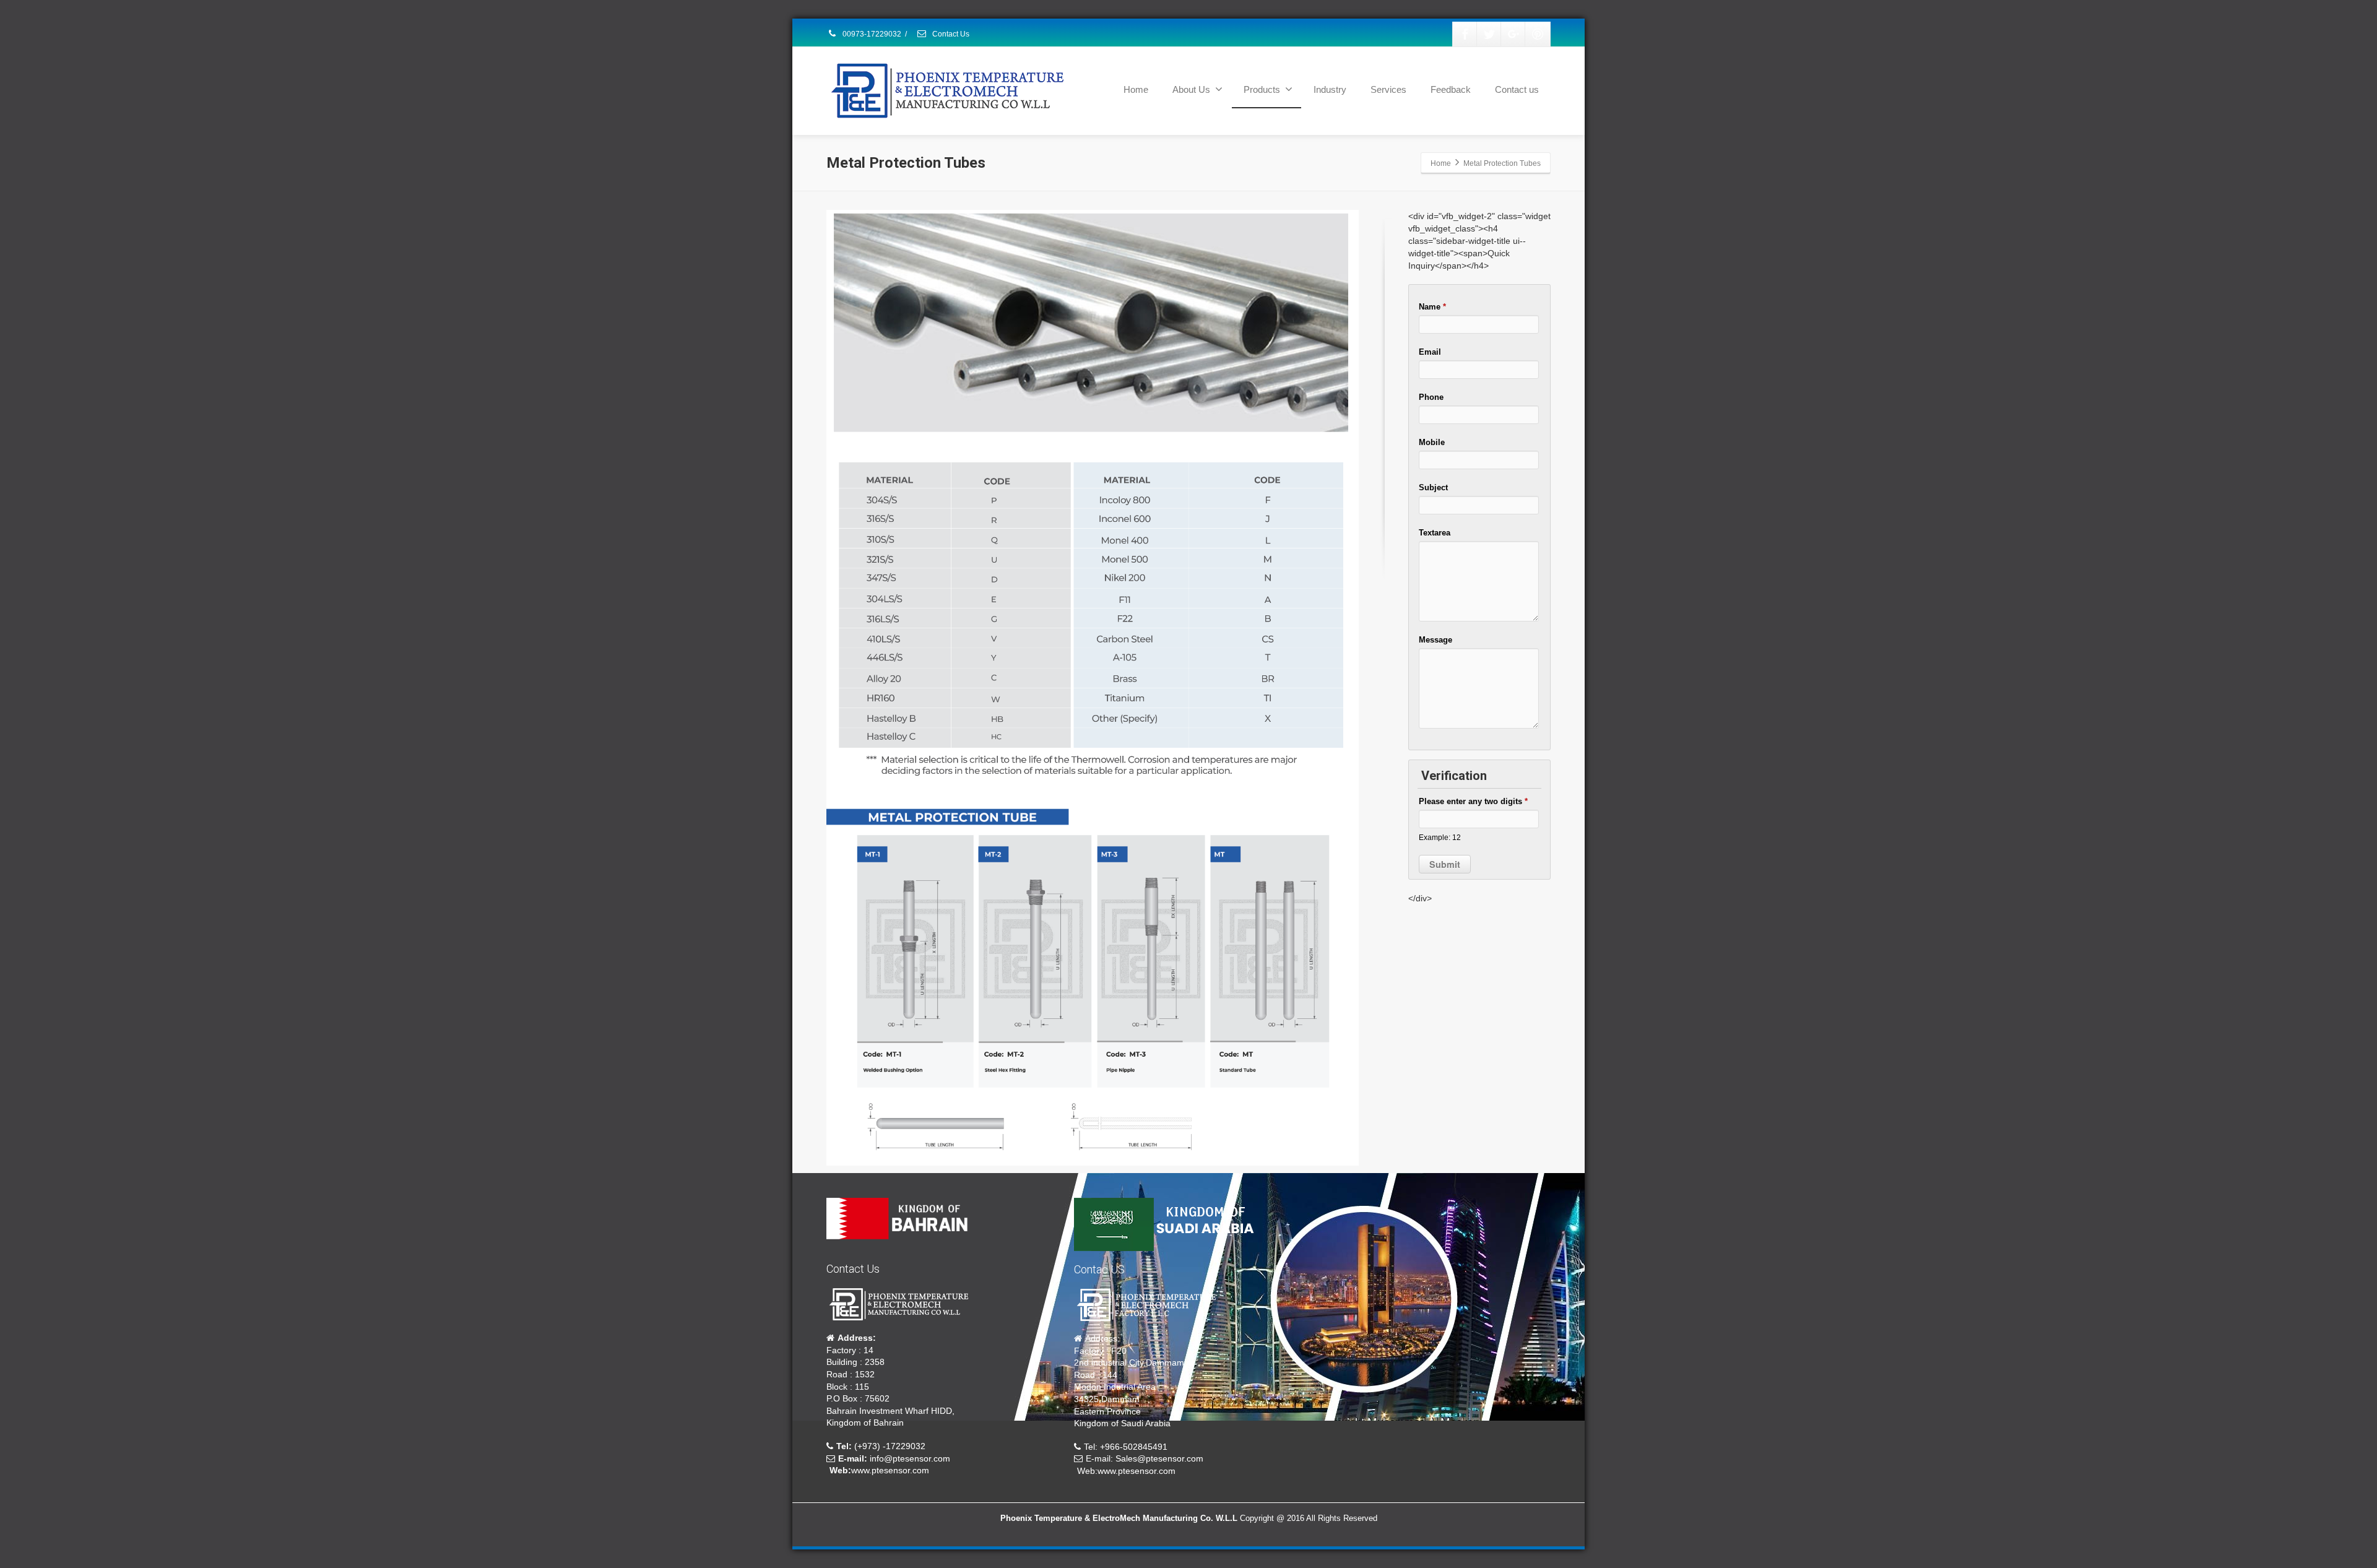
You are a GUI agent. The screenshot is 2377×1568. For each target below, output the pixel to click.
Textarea (1435, 533)
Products (1262, 89)
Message (1435, 640)
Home (1136, 89)
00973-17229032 (871, 34)
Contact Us (950, 34)
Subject (1433, 487)
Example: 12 (1440, 837)
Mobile (1432, 442)
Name (1432, 307)
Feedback (1451, 89)
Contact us (1517, 89)
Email (1430, 352)
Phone (1431, 397)
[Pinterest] (1538, 34)
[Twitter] (1489, 34)
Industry (1330, 89)
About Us (1191, 89)
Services (1388, 89)
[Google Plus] (1513, 34)
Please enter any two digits (1473, 801)
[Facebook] (1465, 34)
